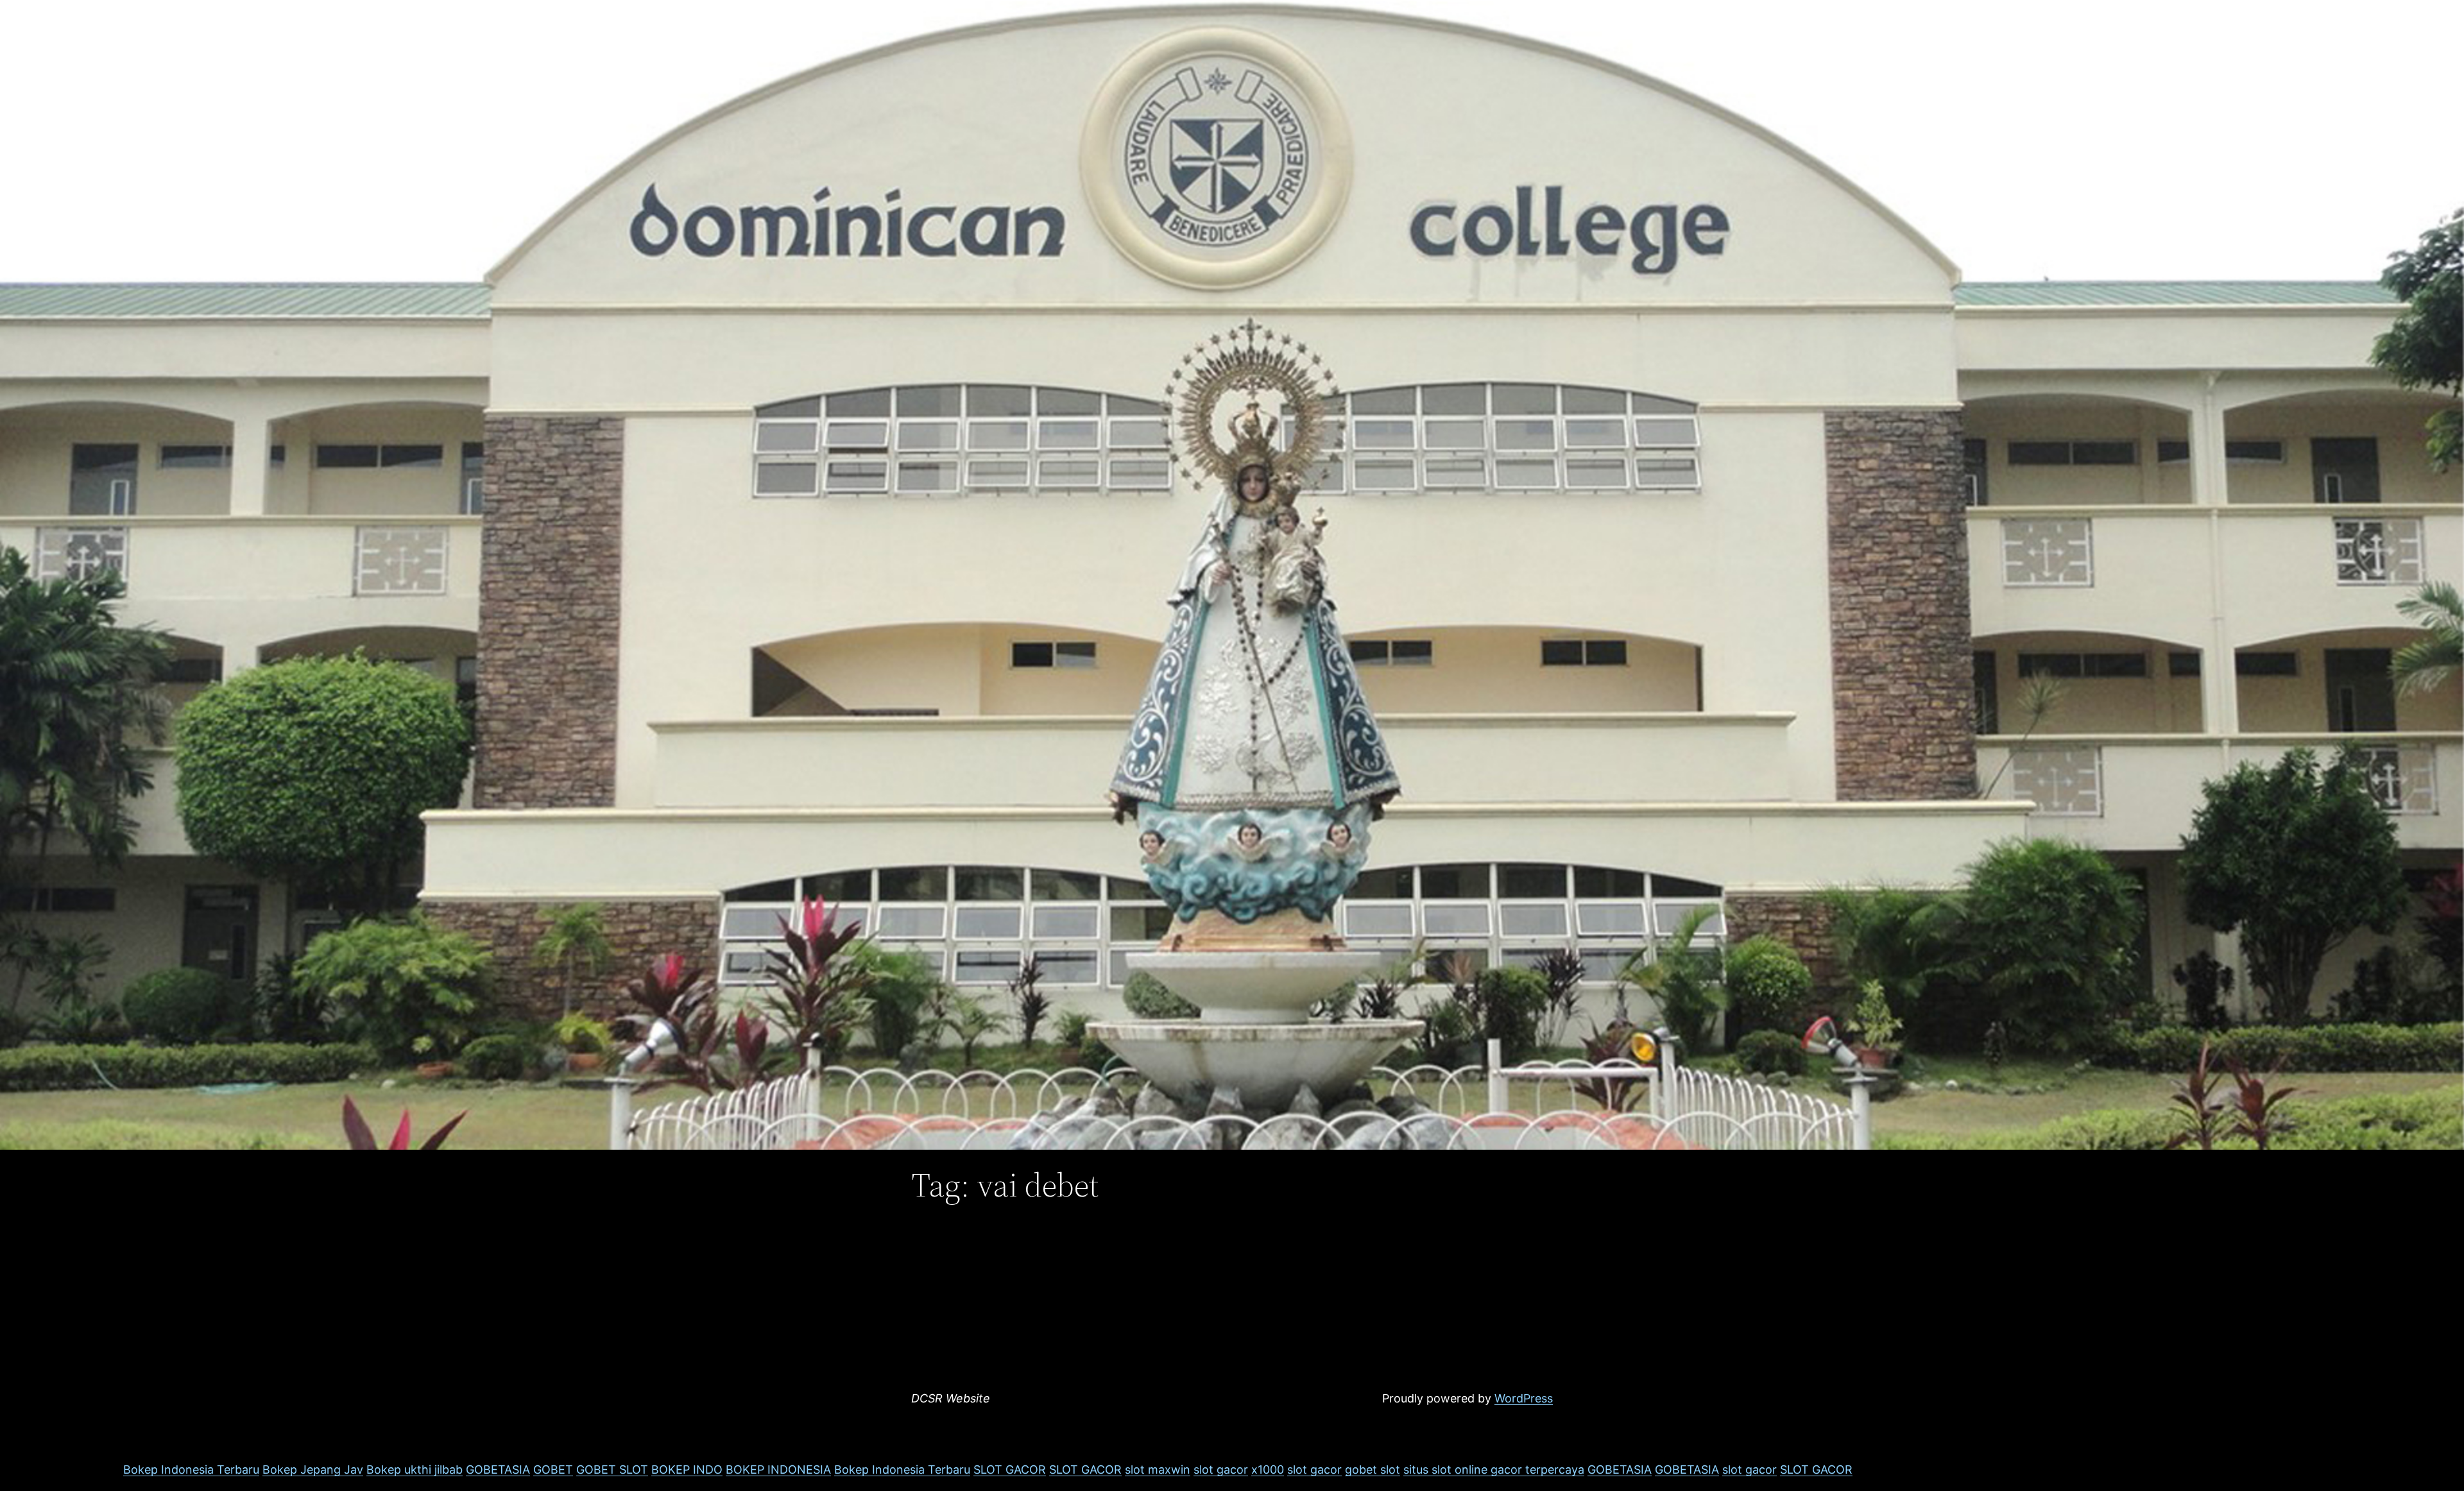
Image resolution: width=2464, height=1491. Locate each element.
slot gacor (1221, 1470)
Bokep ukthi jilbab (415, 1470)
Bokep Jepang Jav (313, 1470)
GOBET (553, 1470)
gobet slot (1373, 1470)
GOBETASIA (498, 1470)
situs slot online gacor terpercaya (1494, 1470)
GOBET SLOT (612, 1470)
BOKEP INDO (687, 1470)
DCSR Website (951, 1398)
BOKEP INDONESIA (778, 1470)
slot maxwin (1158, 1470)
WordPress (1524, 1398)
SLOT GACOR (1010, 1470)
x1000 (1268, 1470)
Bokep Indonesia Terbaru (191, 1470)
